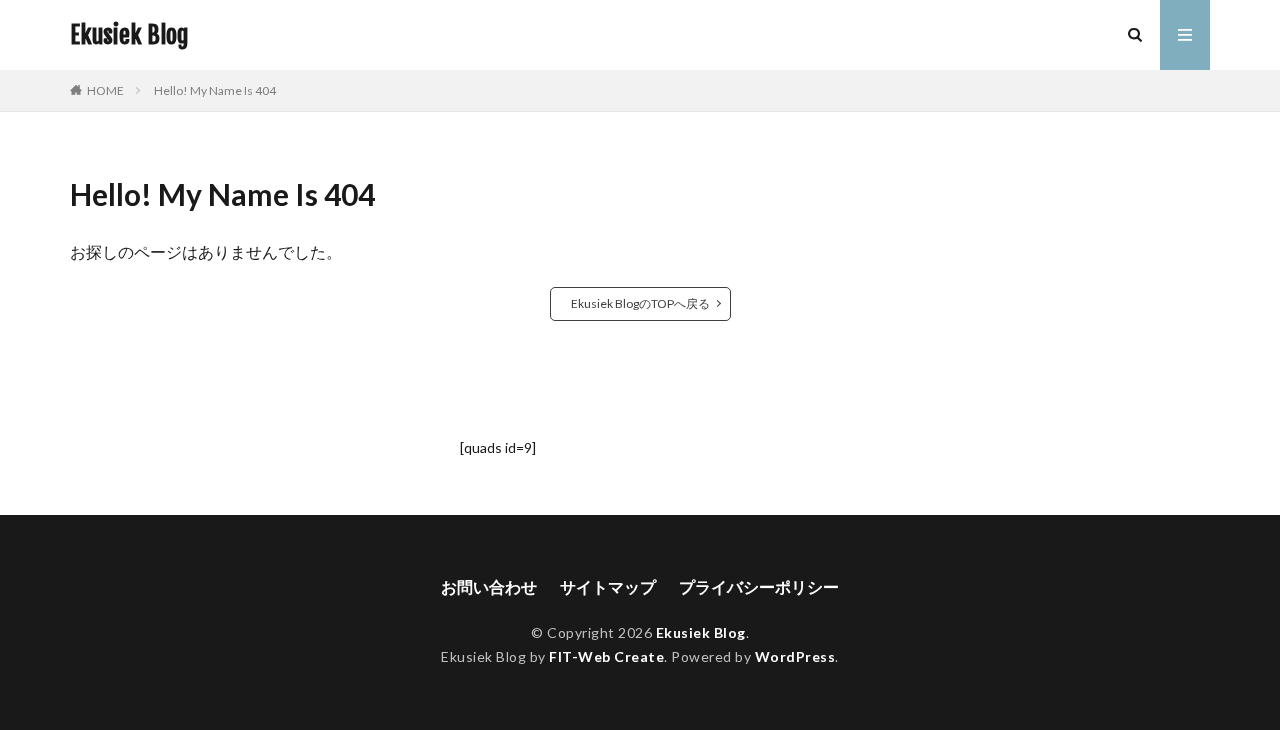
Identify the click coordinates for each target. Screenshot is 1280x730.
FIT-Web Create (606, 656)
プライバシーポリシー (759, 586)
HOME (105, 90)
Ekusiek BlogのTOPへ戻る (640, 303)
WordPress (795, 656)
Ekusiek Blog (129, 35)
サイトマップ (608, 586)
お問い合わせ (489, 586)
